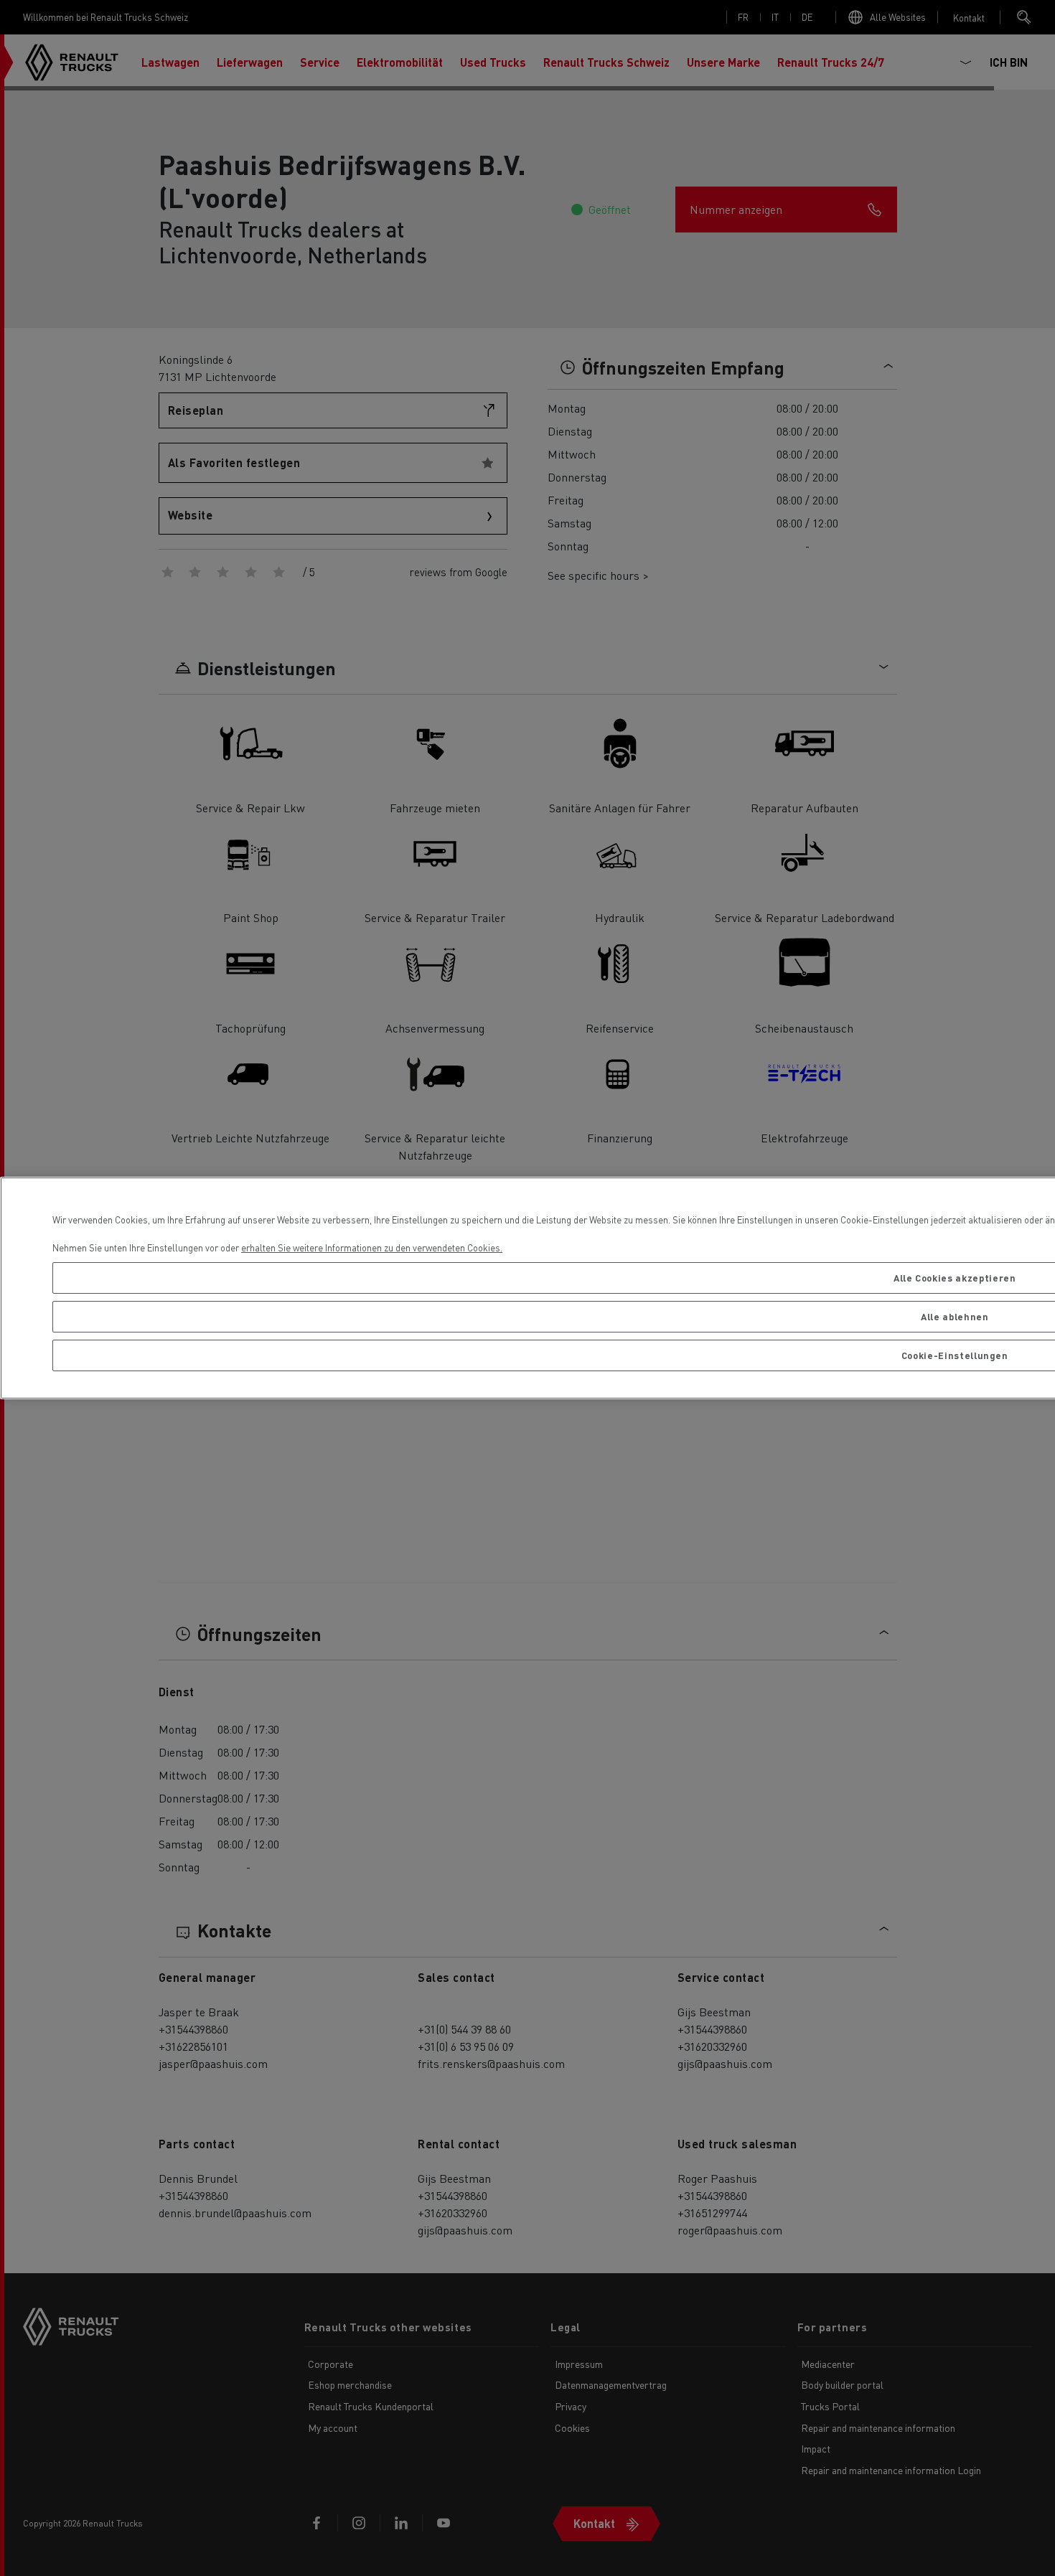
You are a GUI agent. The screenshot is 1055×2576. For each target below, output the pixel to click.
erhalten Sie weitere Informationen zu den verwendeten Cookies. (372, 1247)
